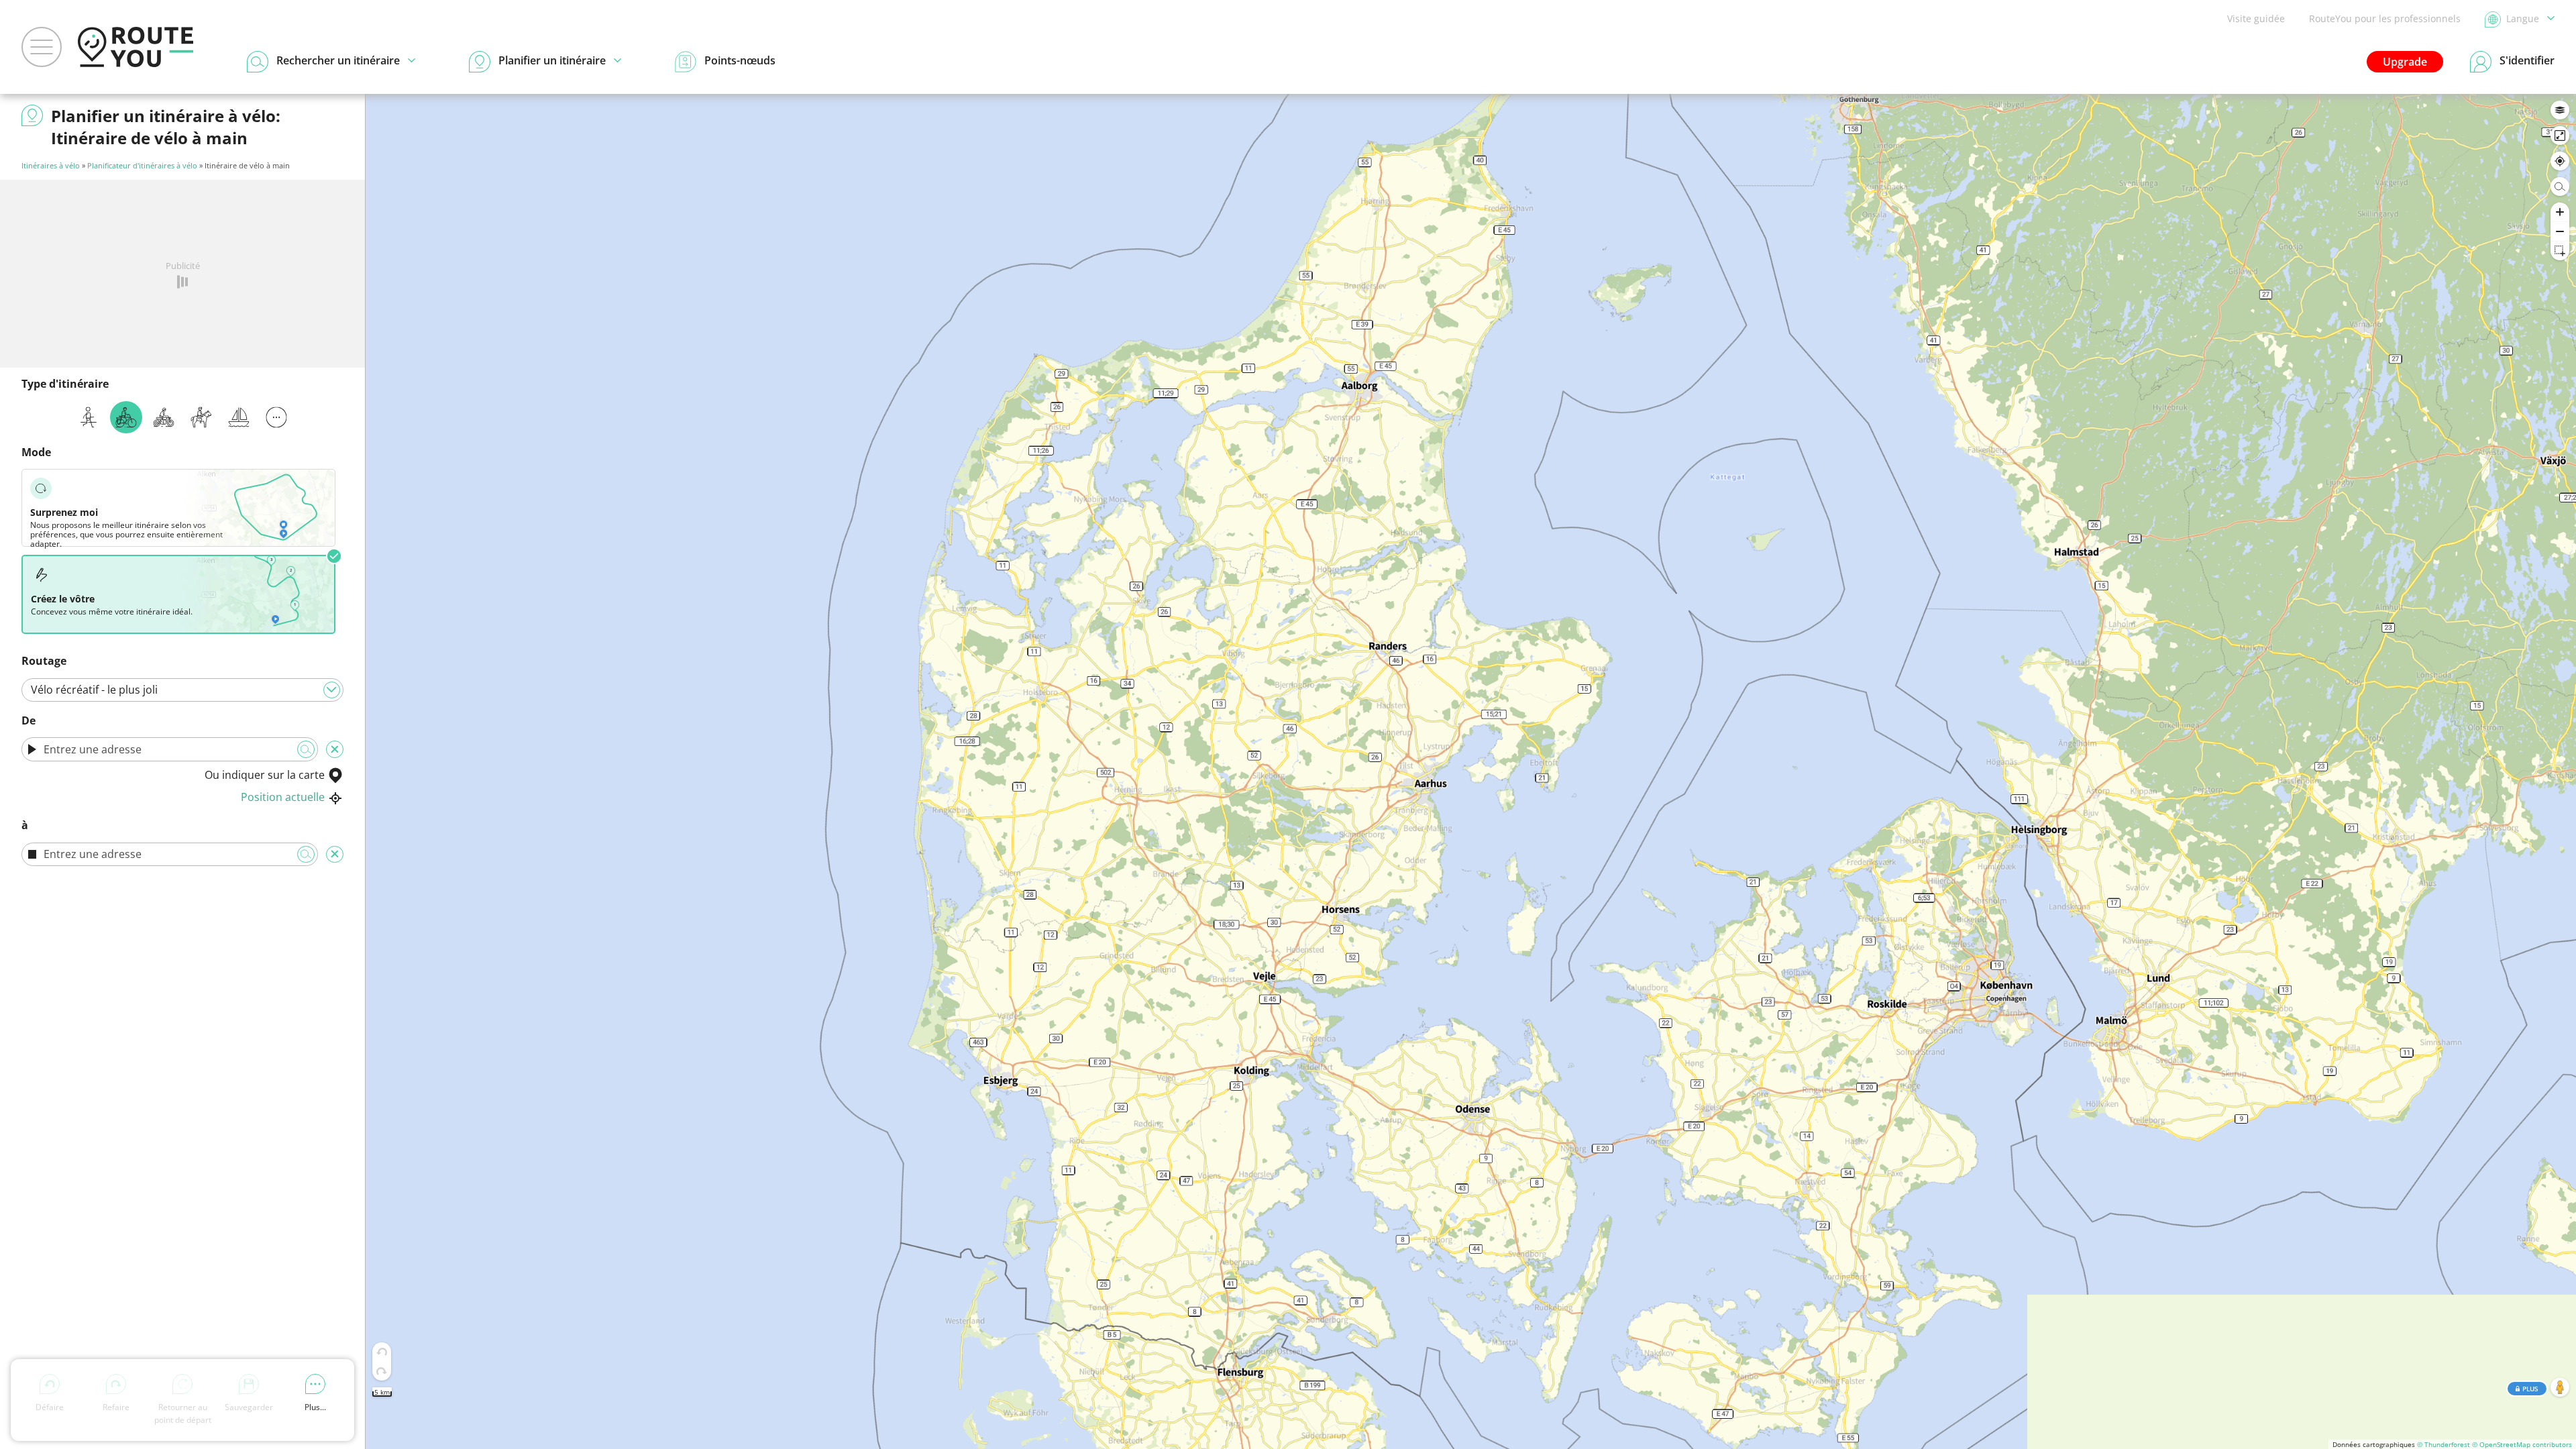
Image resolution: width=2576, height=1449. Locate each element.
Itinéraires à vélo (51, 165)
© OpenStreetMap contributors (2522, 1444)
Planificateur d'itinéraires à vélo (142, 165)
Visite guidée (2256, 18)
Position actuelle (283, 797)
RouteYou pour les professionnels (2385, 18)
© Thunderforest (2444, 1444)
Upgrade (2405, 62)
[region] (1471, 771)
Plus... (315, 1407)
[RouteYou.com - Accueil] (136, 47)
